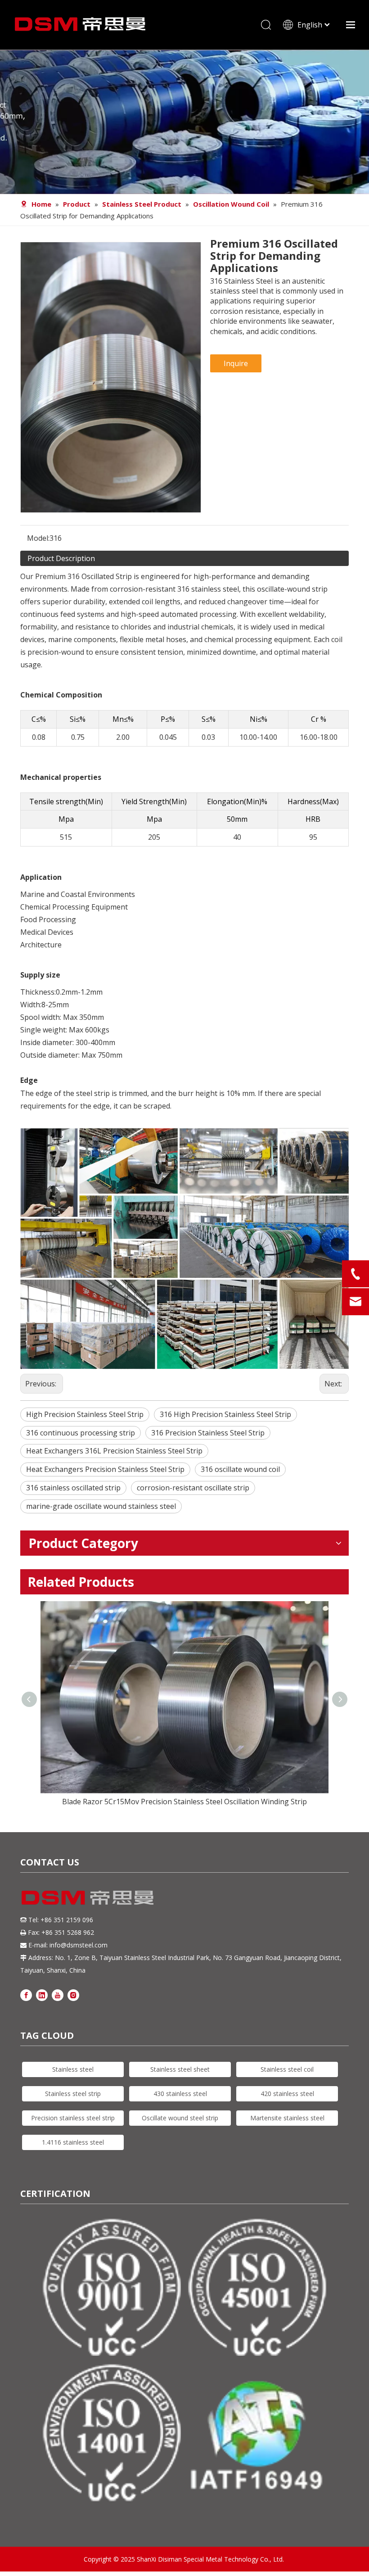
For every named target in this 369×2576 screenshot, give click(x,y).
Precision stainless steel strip (73, 2118)
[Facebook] (26, 1994)
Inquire (236, 363)
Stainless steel (73, 2069)
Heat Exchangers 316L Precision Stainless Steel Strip (114, 1451)
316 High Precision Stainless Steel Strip (225, 1414)
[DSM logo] (88, 1897)
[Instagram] (73, 1994)
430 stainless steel (180, 2094)
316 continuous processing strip (81, 1433)
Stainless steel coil (287, 2069)
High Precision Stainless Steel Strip (85, 1414)
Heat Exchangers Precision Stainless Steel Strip (105, 1469)
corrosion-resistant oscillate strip (193, 1488)
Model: (38, 538)
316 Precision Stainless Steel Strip (208, 1433)
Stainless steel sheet (180, 2069)
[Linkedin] (42, 1994)
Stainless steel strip (73, 2094)
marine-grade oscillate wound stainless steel (101, 1506)
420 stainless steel (287, 2094)
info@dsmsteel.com (79, 1945)
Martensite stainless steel (287, 2118)
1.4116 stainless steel (73, 2142)
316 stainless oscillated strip (73, 1488)
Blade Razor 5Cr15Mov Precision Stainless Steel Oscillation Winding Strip (184, 1802)
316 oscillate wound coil (240, 1469)
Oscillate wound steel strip (180, 2118)
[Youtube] (58, 1994)
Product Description (61, 558)
